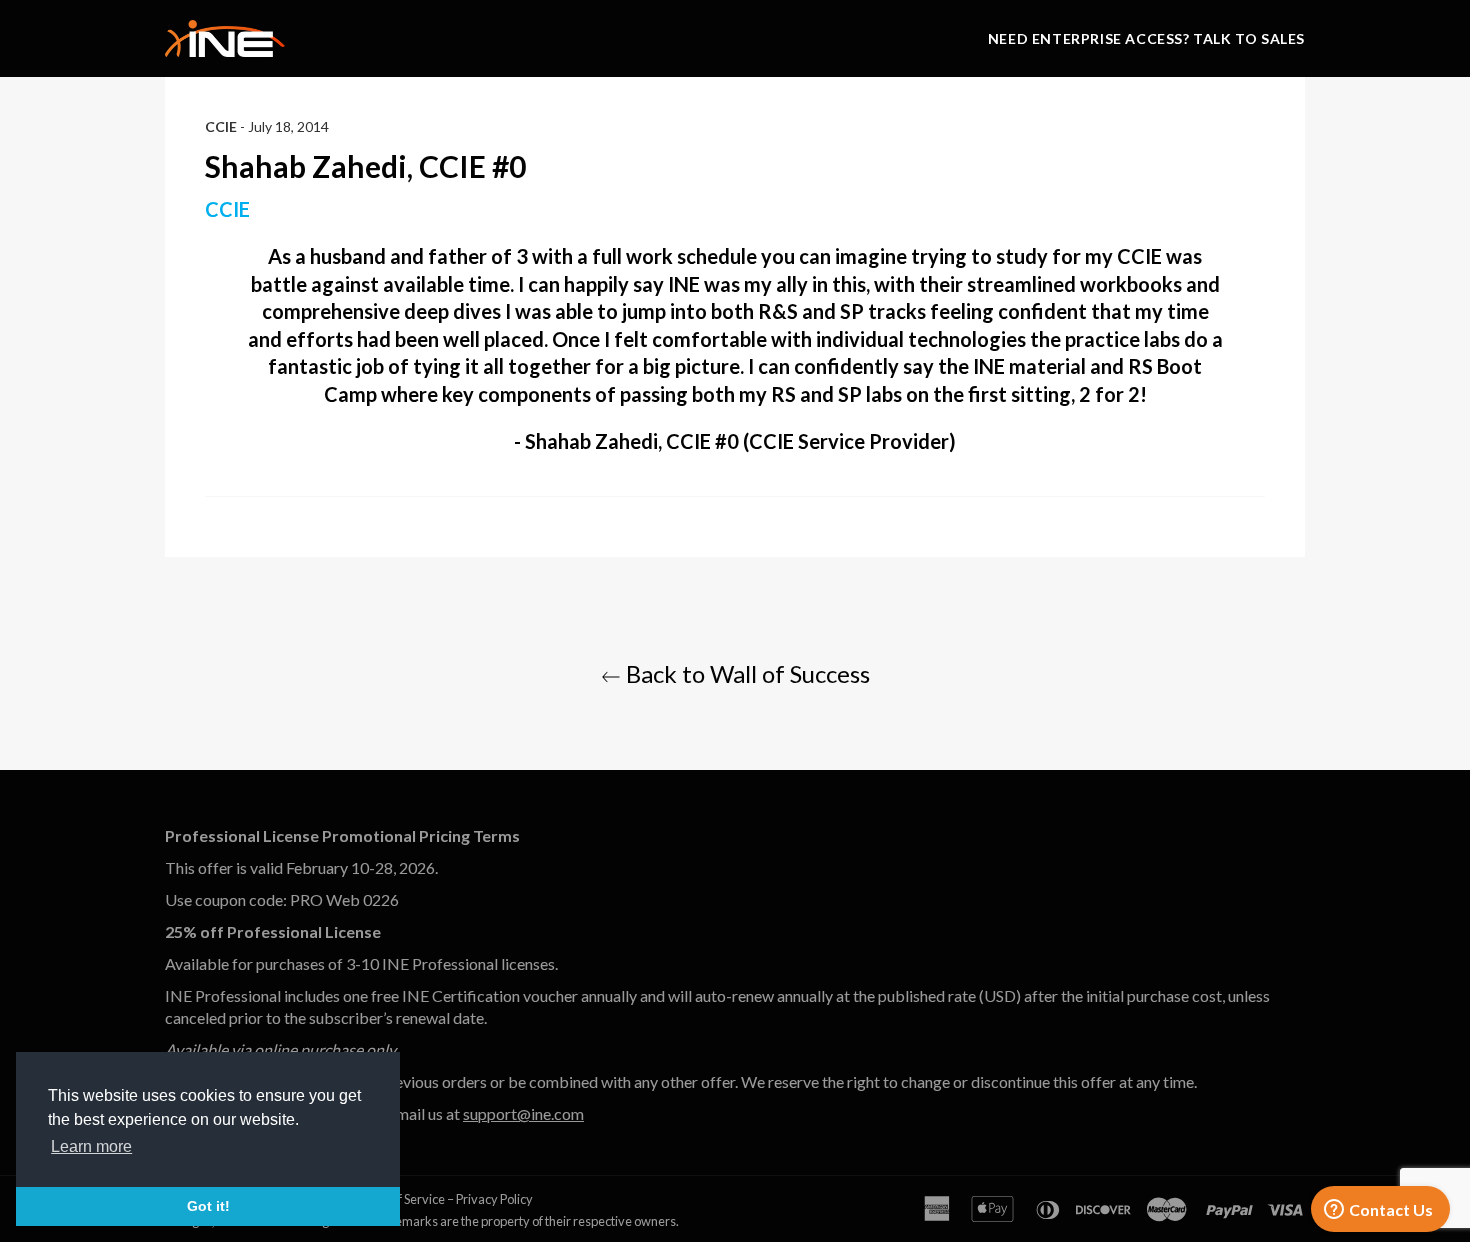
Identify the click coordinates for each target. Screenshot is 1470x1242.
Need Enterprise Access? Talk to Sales (1146, 38)
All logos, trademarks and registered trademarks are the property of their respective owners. (422, 1221)
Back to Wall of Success (745, 673)
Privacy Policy (494, 1199)
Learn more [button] (91, 1146)
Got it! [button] (208, 1206)
